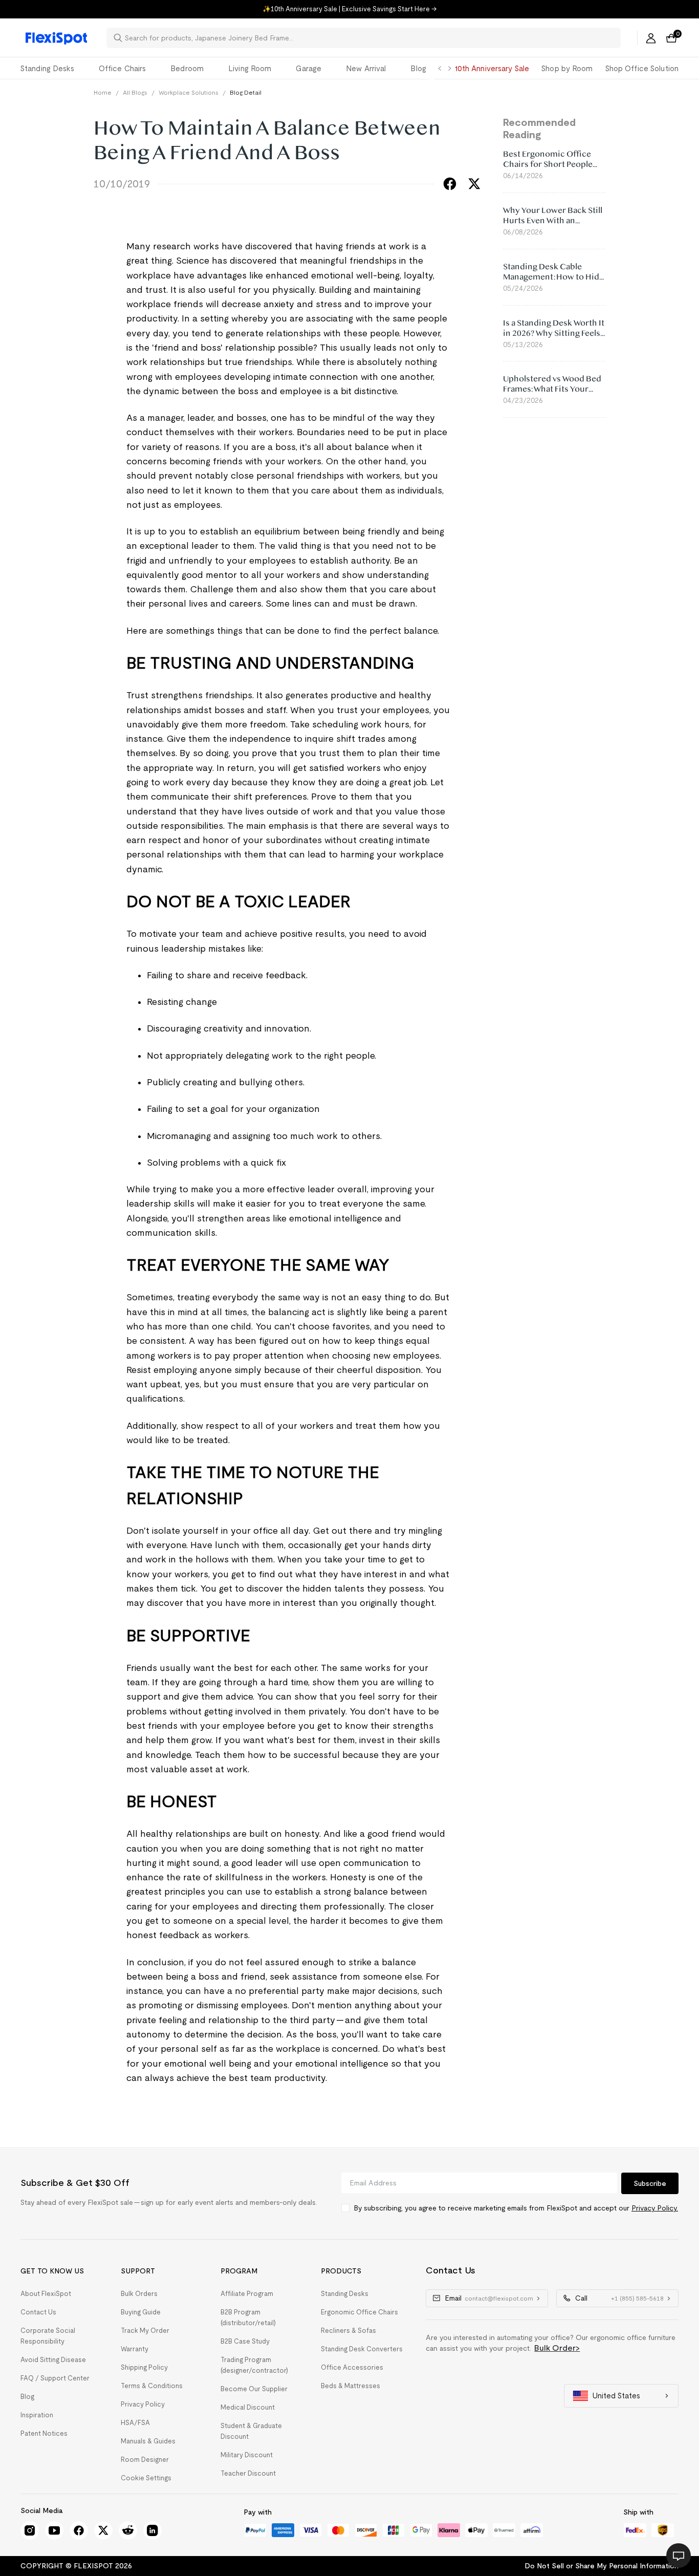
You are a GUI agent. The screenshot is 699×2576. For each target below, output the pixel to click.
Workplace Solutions (189, 92)
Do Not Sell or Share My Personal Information (602, 2566)
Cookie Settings (146, 2478)
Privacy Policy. (655, 2208)
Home (103, 92)
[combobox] (370, 38)
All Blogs (135, 92)
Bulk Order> (557, 2348)
